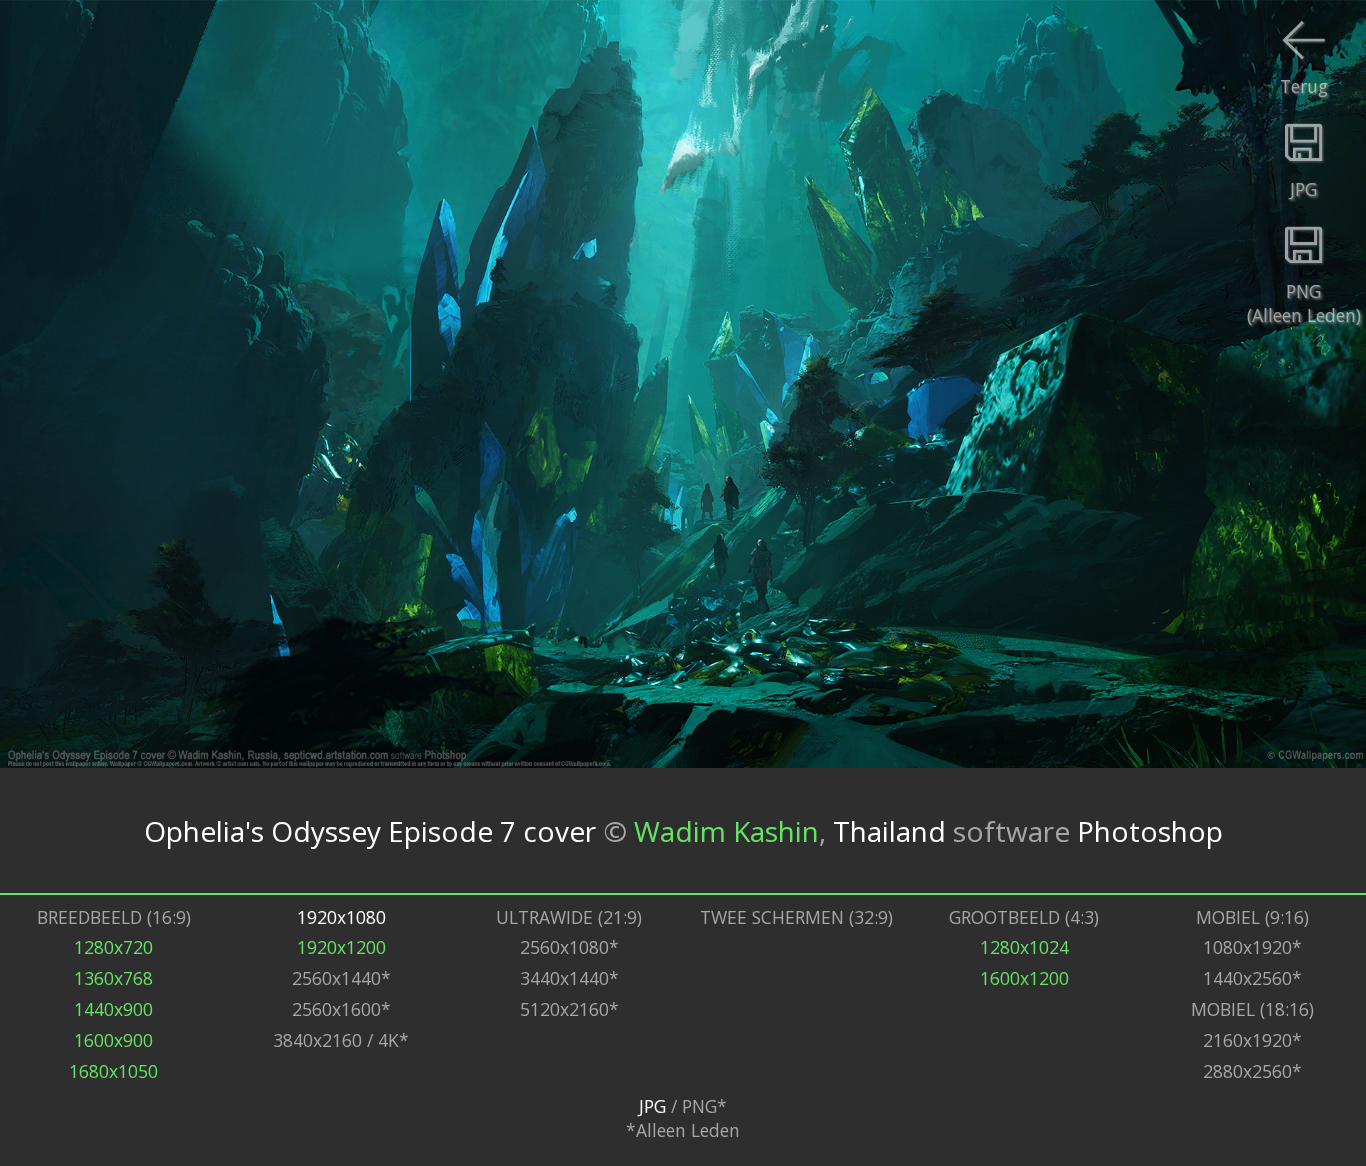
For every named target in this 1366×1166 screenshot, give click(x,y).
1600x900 (113, 1040)
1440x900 (113, 1009)
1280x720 (113, 947)
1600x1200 (1024, 978)
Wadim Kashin (726, 831)
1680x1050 (113, 1071)
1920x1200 (341, 947)
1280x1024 (1024, 947)
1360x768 (113, 978)
